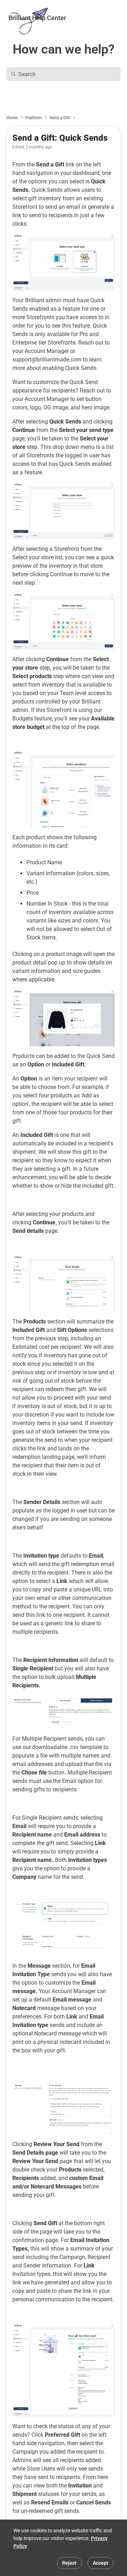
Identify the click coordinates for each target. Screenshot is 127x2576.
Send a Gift (60, 118)
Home (12, 118)
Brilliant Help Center (37, 18)
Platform (34, 118)
